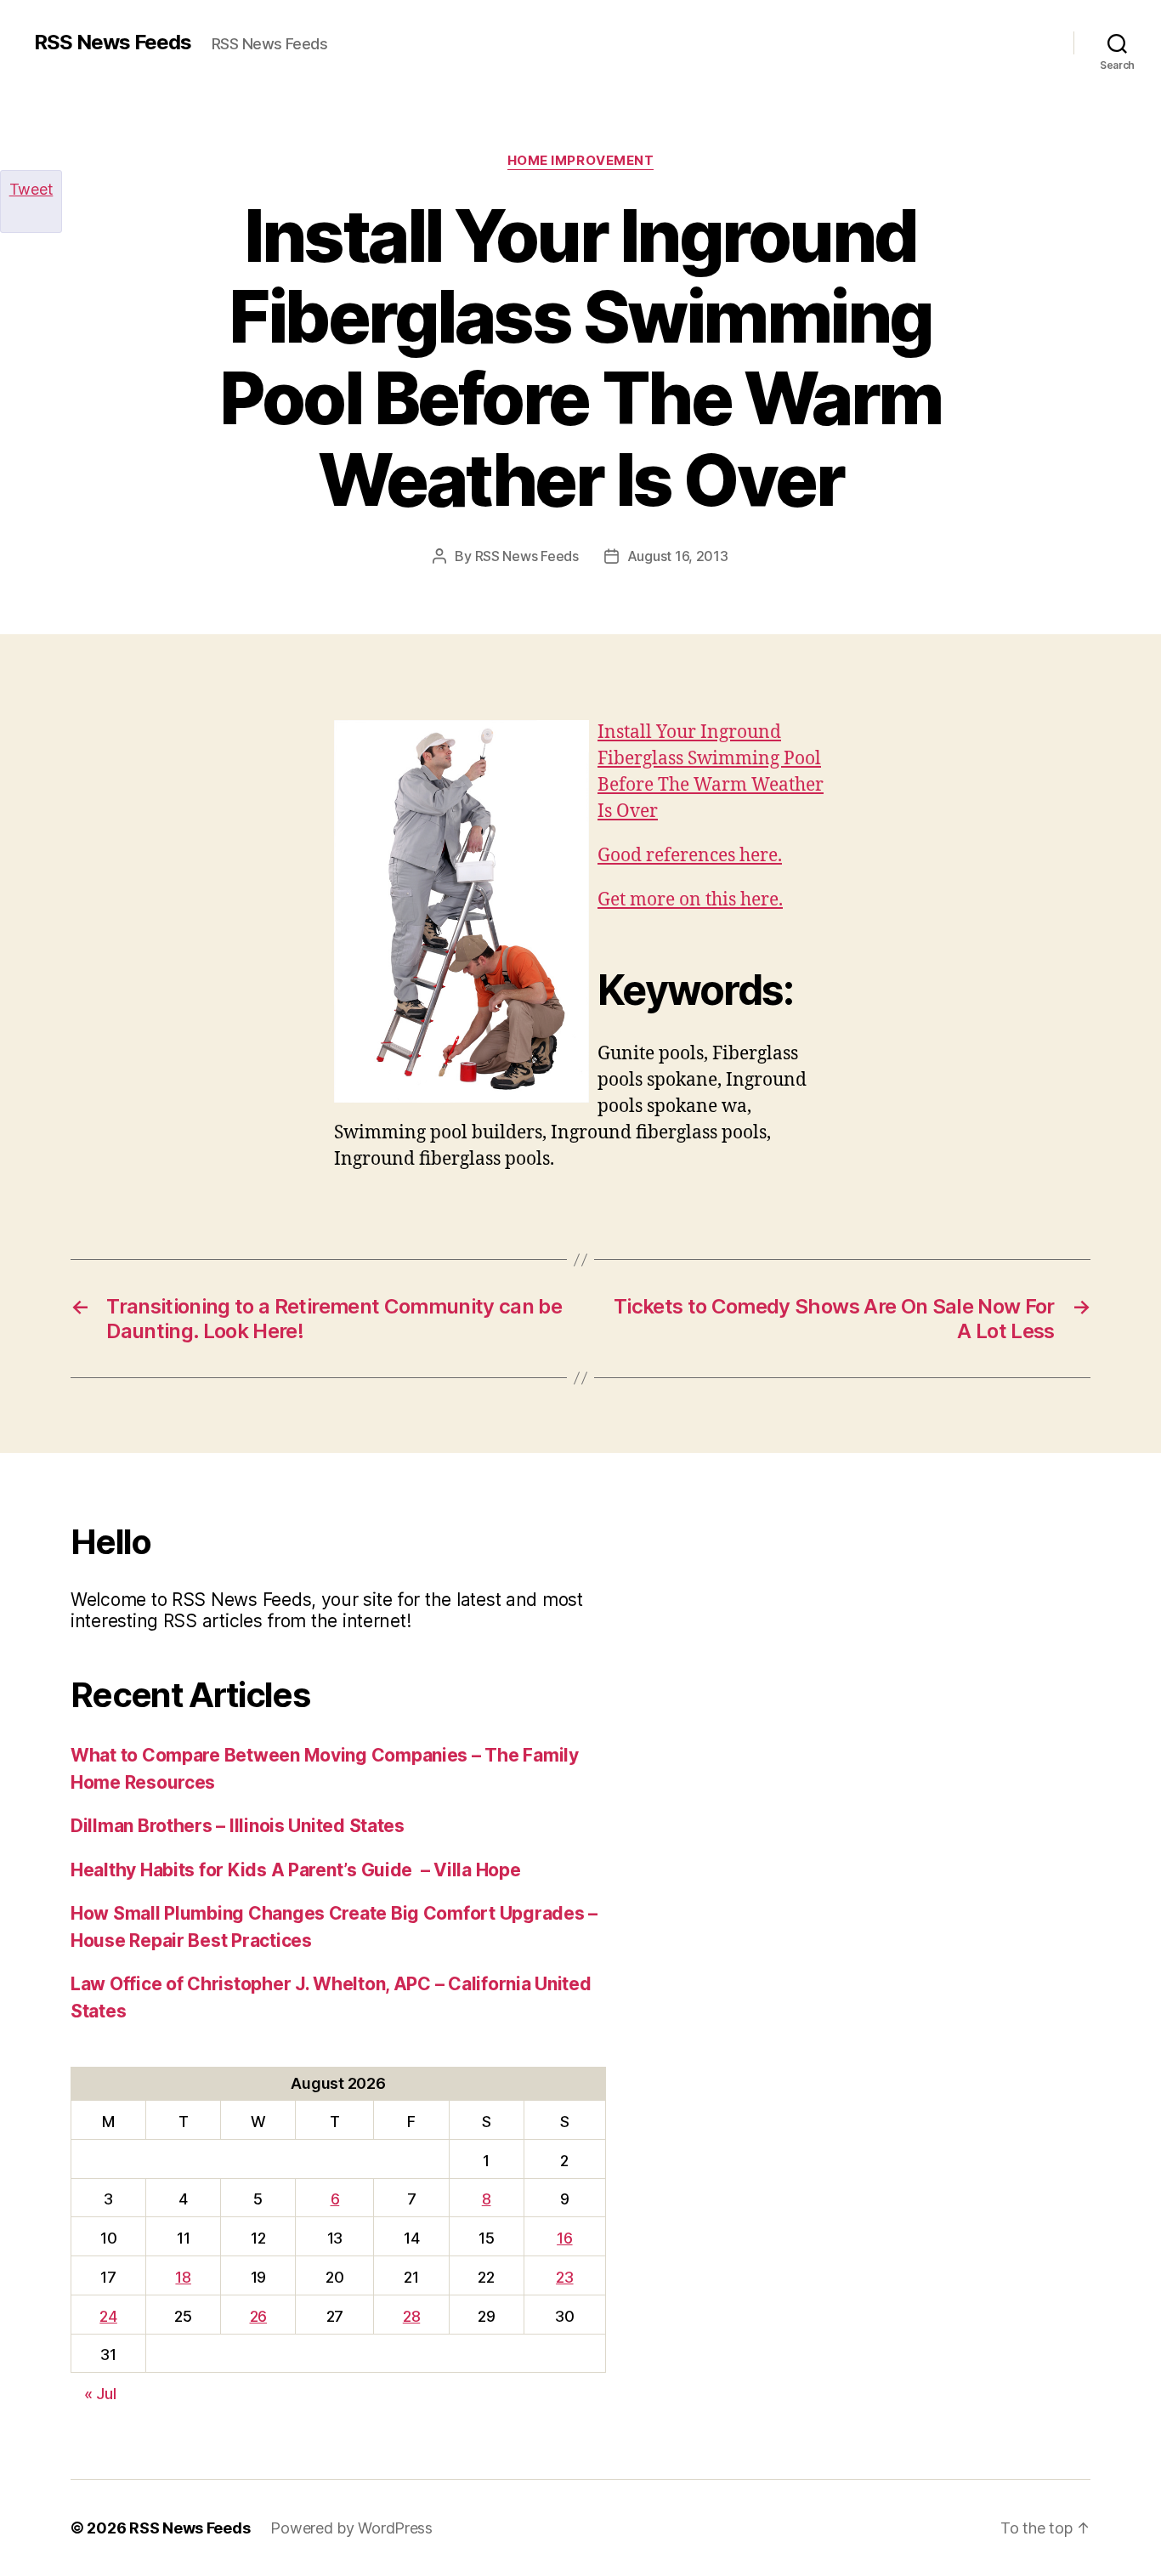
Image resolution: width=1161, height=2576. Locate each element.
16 (564, 2238)
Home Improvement (581, 161)
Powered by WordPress (351, 2528)
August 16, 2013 (678, 556)
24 (108, 2316)
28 (411, 2316)
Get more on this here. (690, 900)
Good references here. (690, 856)
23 (564, 2277)
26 (258, 2316)
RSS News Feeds (113, 43)
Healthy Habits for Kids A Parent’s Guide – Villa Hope (295, 1870)
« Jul (100, 2394)
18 (183, 2277)
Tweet (31, 189)
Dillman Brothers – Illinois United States (238, 1826)
